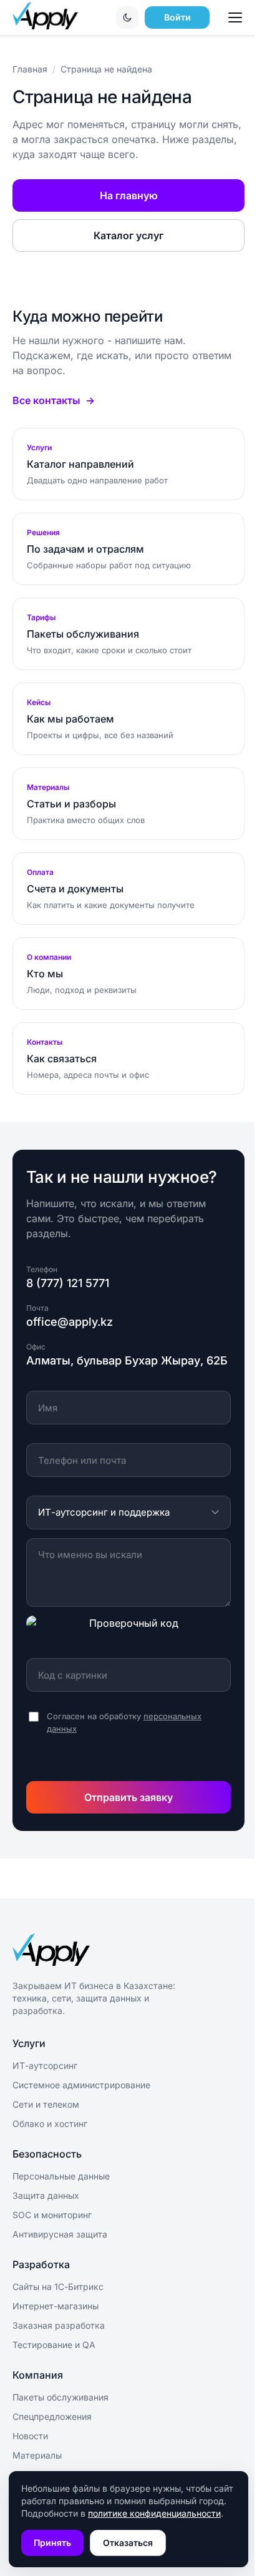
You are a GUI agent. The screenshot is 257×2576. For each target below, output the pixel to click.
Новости (30, 2436)
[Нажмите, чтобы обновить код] (128, 1632)
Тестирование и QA (54, 2345)
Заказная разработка (59, 2325)
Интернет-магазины (56, 2306)
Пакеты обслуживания (61, 2397)
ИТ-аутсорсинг (45, 2065)
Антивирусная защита (60, 2234)
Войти (177, 17)
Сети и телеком (46, 2104)
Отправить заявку (128, 1797)
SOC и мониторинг (52, 2215)
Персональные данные (61, 2176)
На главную (129, 195)
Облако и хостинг (50, 2124)
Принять (52, 2543)
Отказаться (128, 2543)
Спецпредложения (52, 2416)
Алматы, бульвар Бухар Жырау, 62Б (127, 1360)
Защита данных (46, 2195)
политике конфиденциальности (154, 2513)
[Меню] (237, 17)
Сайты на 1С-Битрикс (58, 2287)
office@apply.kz (70, 1322)
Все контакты (46, 400)
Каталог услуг (128, 235)
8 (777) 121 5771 (68, 1283)
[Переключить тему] (127, 17)
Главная (30, 69)
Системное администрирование (81, 2085)
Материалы (37, 2455)
